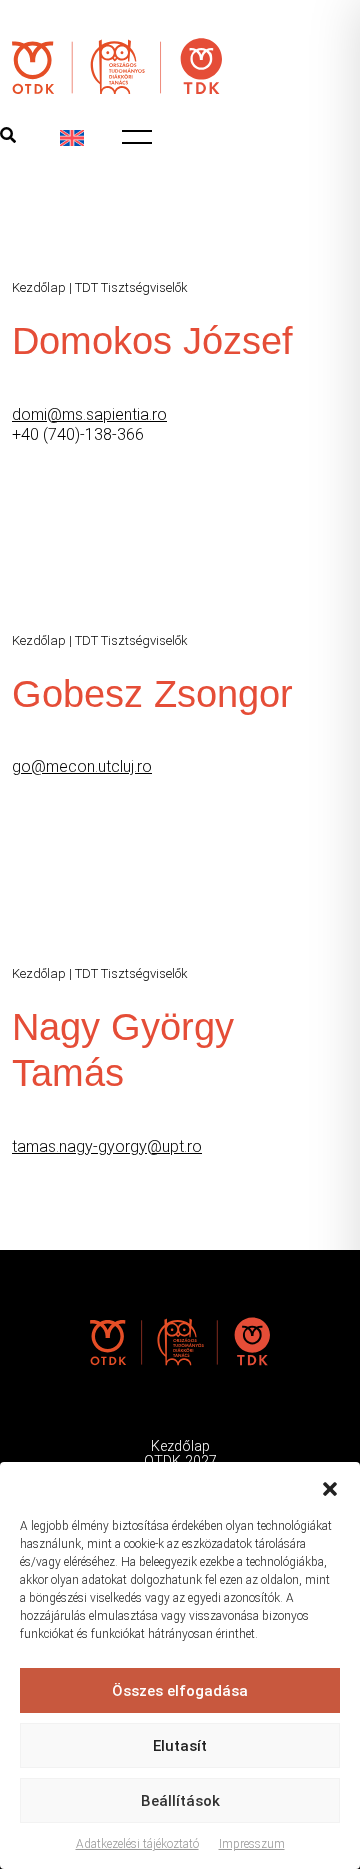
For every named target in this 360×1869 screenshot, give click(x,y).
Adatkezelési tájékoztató (137, 1844)
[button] (330, 1487)
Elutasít (180, 1746)
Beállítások (180, 1801)
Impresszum (252, 1844)
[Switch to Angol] (72, 138)
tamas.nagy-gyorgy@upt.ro (107, 1146)
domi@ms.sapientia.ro (89, 414)
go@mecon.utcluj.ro (82, 766)
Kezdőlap (39, 287)
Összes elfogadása (180, 1691)
